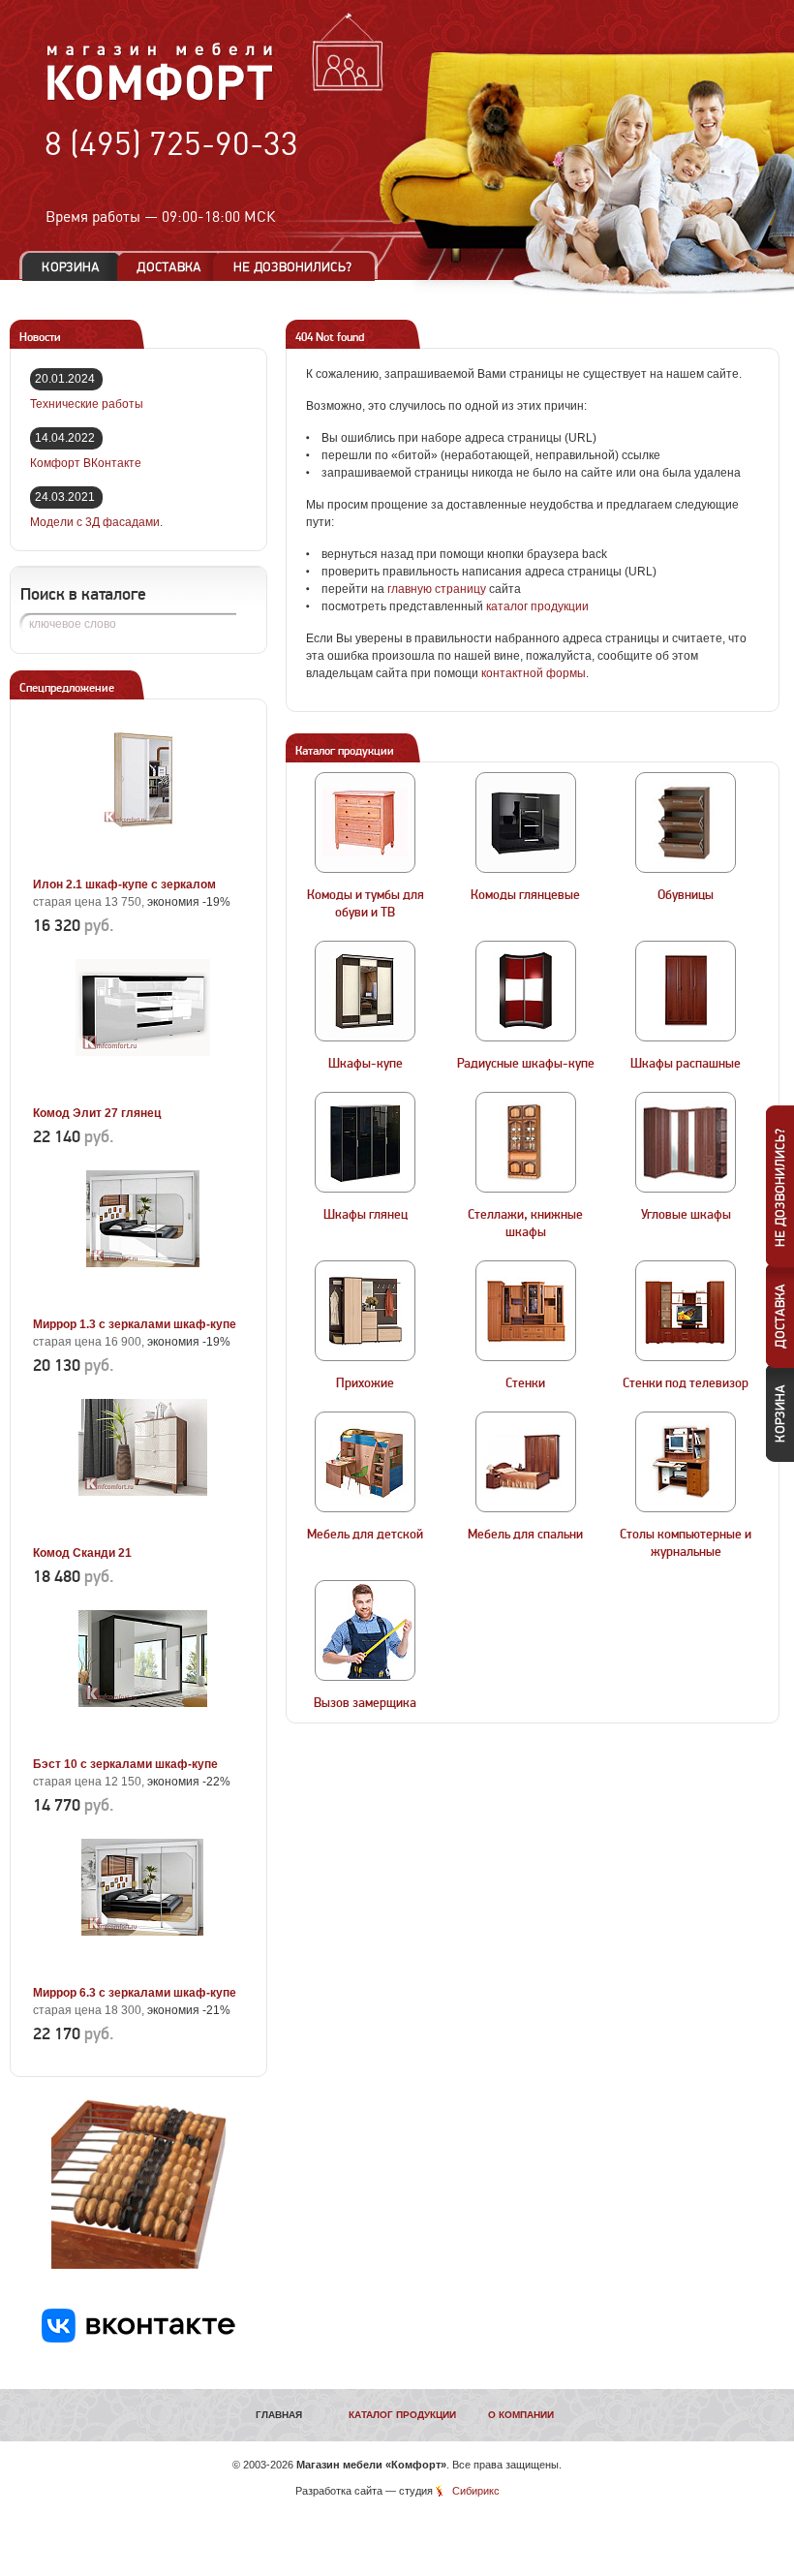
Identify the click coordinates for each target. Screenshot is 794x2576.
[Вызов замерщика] (365, 1630)
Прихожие (365, 1383)
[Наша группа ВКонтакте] (138, 2339)
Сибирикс (476, 2491)
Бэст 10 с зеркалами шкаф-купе (125, 1764)
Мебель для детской (365, 1535)
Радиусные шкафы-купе (526, 1064)
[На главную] (160, 98)
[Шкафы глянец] (365, 1142)
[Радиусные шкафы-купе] (526, 991)
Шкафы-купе (366, 1064)
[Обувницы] (686, 822)
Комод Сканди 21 (82, 1553)
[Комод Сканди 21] (142, 1531)
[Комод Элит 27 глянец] (142, 1091)
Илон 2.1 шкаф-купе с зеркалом (124, 885)
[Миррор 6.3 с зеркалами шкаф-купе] (142, 1971)
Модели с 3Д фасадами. (96, 522)
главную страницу (437, 589)
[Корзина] (71, 267)
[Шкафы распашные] (686, 991)
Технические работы (87, 404)
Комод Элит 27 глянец (97, 1113)
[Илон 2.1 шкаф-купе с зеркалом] (142, 862)
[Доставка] (169, 267)
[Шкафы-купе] (365, 991)
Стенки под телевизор (686, 1383)
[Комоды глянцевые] (526, 822)
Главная (279, 2415)
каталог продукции (537, 606)
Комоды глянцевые (525, 895)
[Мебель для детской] (365, 1462)
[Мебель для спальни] (526, 1462)
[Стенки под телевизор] (686, 1311)
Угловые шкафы (686, 1215)
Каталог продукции (402, 2415)
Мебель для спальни (525, 1535)
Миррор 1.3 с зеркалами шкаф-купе (135, 1324)
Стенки (525, 1383)
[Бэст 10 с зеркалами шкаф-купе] (142, 1742)
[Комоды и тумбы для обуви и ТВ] (365, 822)
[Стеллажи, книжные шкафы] (526, 1142)
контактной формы (534, 673)
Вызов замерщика (365, 1703)
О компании (521, 2415)
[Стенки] (526, 1311)
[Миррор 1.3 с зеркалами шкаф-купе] (142, 1302)
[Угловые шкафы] (686, 1142)
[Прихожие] (365, 1311)
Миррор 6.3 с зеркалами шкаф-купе (135, 1993)
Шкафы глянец (366, 1215)
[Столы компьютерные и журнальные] (686, 1462)
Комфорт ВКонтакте (86, 463)
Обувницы (686, 895)
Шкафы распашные (686, 1064)
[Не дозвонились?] (299, 267)
